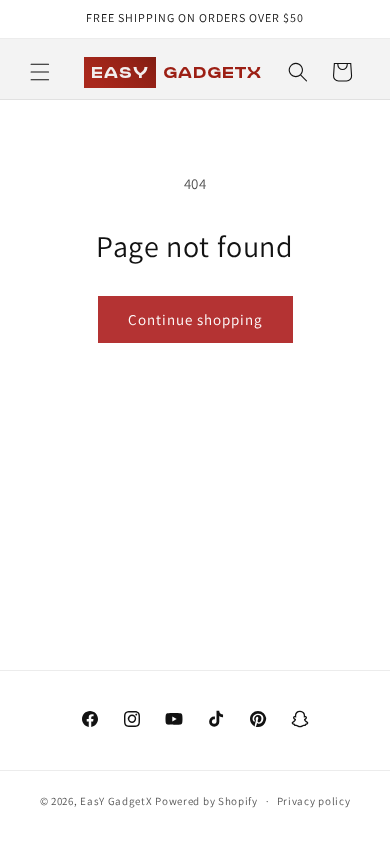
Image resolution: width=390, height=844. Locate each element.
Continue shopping (195, 319)
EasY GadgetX (116, 801)
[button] (40, 72)
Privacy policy (314, 801)
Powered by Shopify (206, 801)
